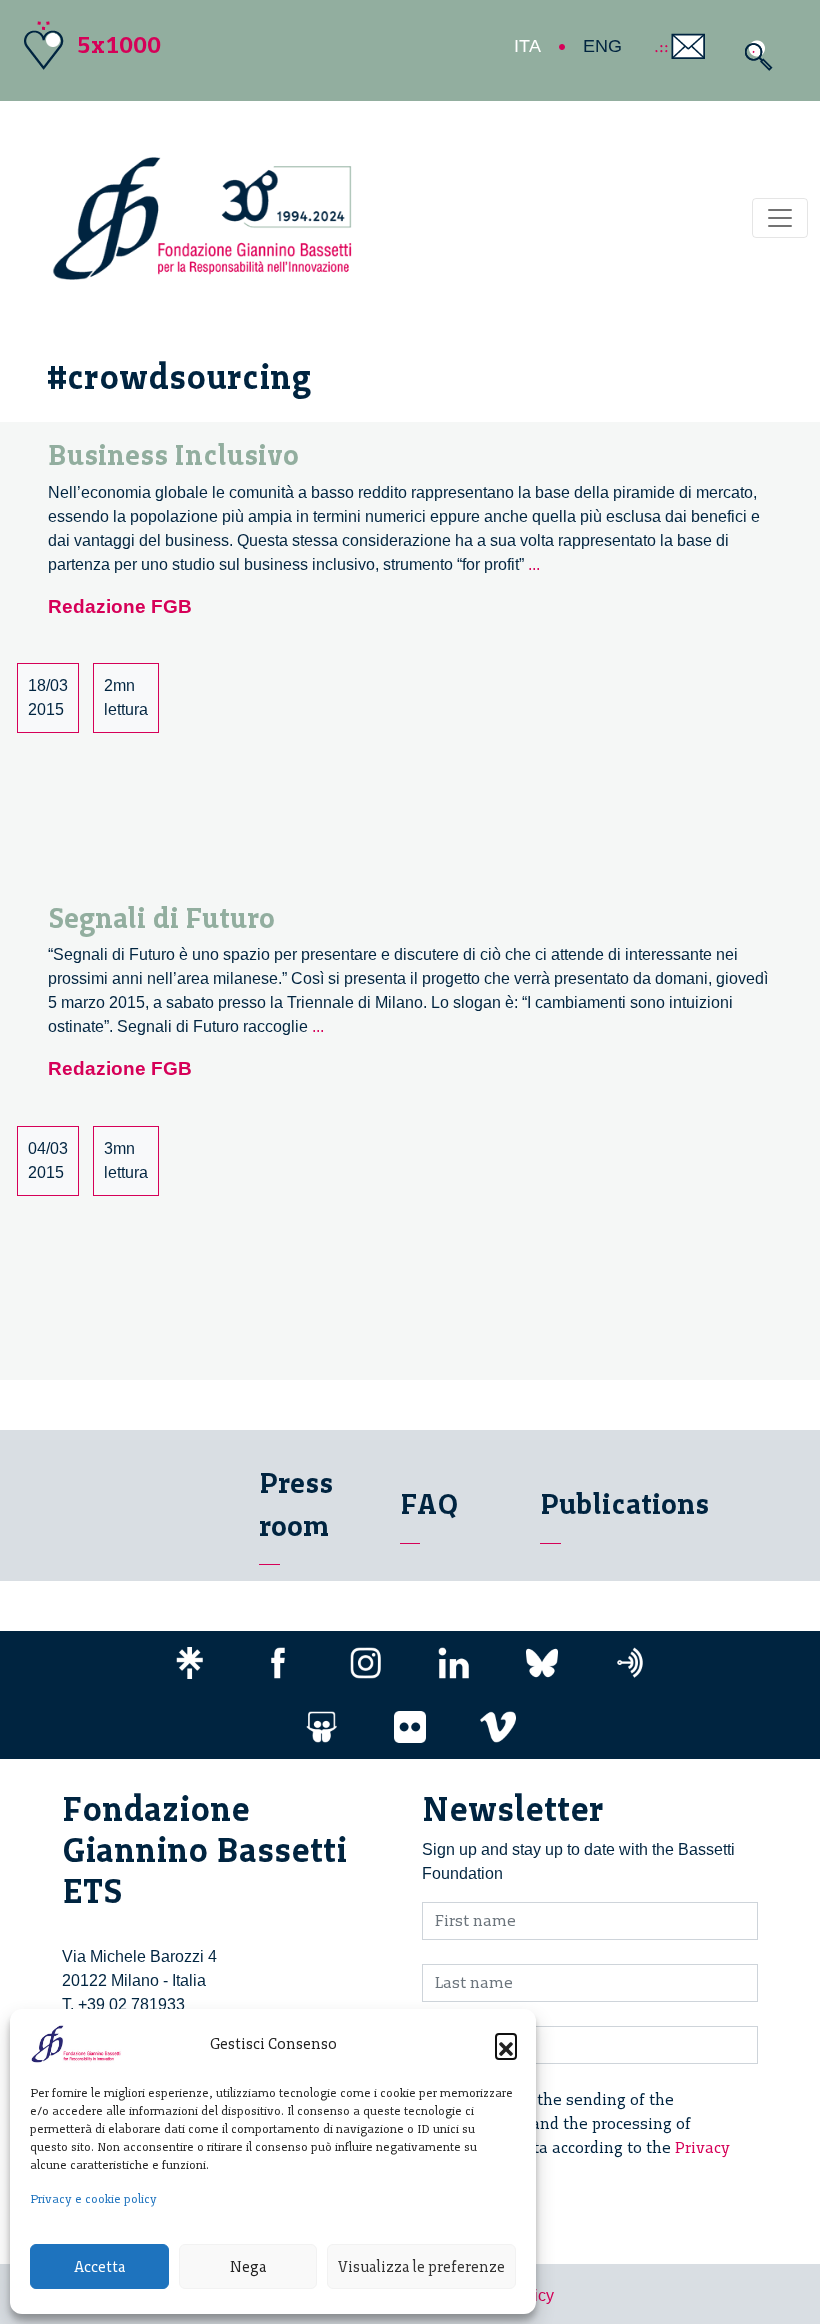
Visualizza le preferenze (421, 2267)
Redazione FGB (120, 606)
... (534, 564)
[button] (506, 2044)
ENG (602, 46)
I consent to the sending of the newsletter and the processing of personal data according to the (588, 2135)
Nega (248, 2267)
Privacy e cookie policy (93, 2199)
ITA (527, 46)
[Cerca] (753, 55)
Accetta (99, 2267)
